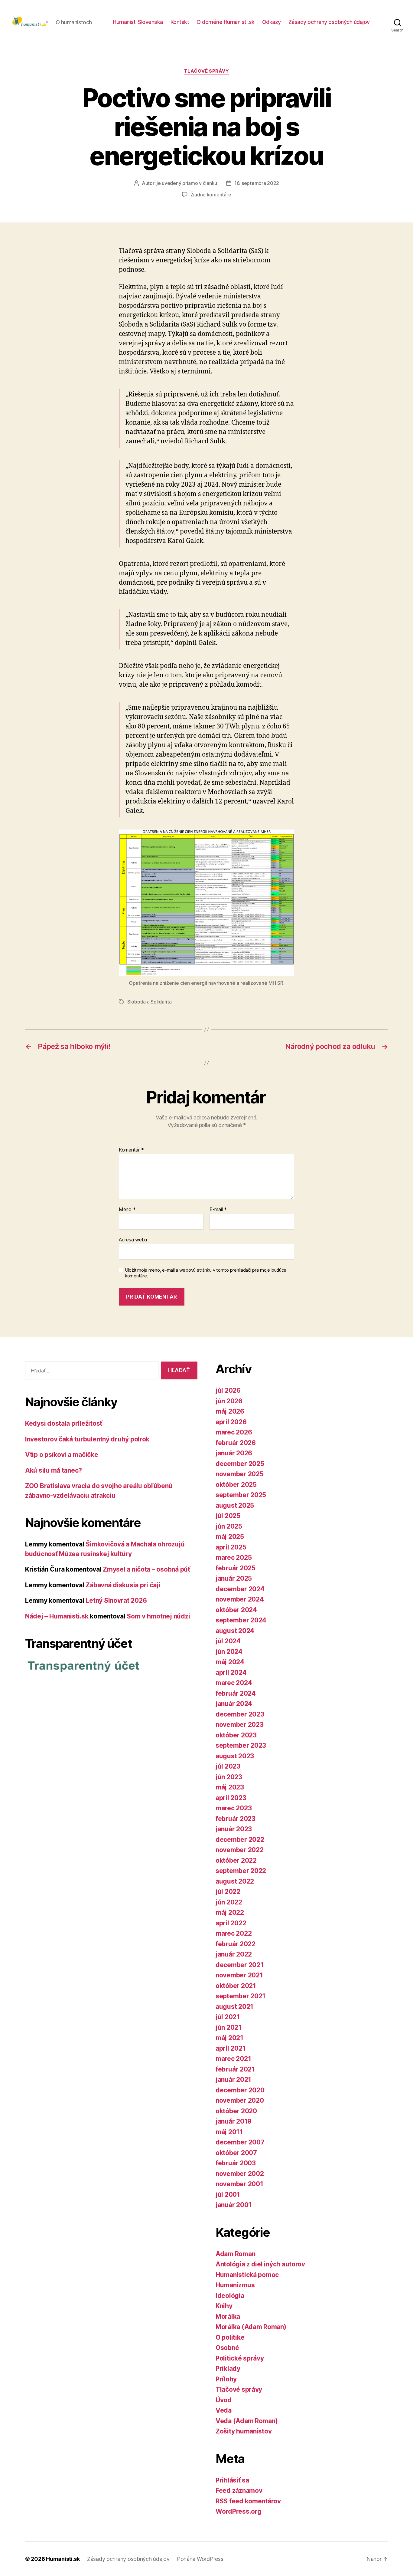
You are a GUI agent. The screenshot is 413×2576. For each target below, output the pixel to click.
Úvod (224, 2400)
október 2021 (236, 1986)
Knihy (224, 2306)
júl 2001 (228, 2195)
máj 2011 (229, 2132)
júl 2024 (228, 1641)
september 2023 (241, 1745)
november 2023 (240, 1725)
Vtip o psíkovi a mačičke (62, 1455)
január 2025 (234, 1578)
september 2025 (241, 1495)
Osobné (227, 2348)
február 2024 (236, 1693)
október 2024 (236, 1610)
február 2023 (236, 1819)
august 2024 (235, 1631)
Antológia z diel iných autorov (260, 2264)
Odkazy (272, 22)
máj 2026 (230, 1411)
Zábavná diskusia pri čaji (123, 1585)
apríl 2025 (231, 1547)
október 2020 (236, 2111)
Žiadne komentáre (211, 195)
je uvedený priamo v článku (187, 183)
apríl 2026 (231, 1422)
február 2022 (236, 1944)
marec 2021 (233, 2059)
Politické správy (240, 2358)
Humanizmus (235, 2285)
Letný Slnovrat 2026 (116, 1600)
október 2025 (236, 1485)
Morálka (228, 2316)
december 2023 (240, 1714)
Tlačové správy (207, 71)
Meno (127, 1210)
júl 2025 (228, 1516)
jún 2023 (229, 1777)
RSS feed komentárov (248, 2501)
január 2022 (234, 1954)
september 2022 (241, 1871)
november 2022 (240, 1850)
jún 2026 (229, 1401)
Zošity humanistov (244, 2431)
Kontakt (180, 22)
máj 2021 (229, 2038)
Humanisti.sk (63, 2559)
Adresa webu (133, 1239)
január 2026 (234, 1453)
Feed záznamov (239, 2491)
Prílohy (226, 2379)
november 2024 (240, 1599)
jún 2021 (229, 2027)
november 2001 (239, 2184)
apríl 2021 (231, 2048)
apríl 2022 (231, 1923)
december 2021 (240, 1965)
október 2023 (236, 1735)
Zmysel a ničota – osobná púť (146, 1569)
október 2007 (236, 2153)
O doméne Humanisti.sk (226, 22)
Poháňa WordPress (200, 2559)
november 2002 (240, 2174)
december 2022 (240, 1840)
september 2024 (241, 1620)
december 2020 (240, 2090)
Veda (224, 2410)
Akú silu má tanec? (54, 1470)
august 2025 (235, 1505)
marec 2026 (234, 1432)
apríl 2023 (231, 1798)
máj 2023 (230, 1787)
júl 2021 (228, 2017)
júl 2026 (228, 1390)
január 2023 (234, 1829)
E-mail (218, 1210)
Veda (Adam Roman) (247, 2421)
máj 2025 (230, 1537)
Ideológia (230, 2296)
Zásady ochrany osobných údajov (329, 22)
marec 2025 (234, 1557)
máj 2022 (230, 1912)
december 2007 (240, 2142)
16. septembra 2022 (257, 183)
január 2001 (234, 2205)
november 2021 (239, 1975)
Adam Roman (235, 2254)
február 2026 (236, 1443)
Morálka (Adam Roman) (251, 2327)
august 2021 (234, 2007)
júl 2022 (228, 1892)
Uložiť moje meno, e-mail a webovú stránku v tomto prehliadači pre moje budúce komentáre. (206, 1273)
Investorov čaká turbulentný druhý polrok (87, 1439)
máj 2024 (230, 1662)
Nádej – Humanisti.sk (57, 1616)
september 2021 (241, 1996)
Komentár (131, 1150)
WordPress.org (239, 2511)
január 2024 (234, 1704)
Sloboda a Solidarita (150, 1002)
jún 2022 (229, 1902)
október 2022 (236, 1860)
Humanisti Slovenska (138, 22)
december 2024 (240, 1589)
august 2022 (235, 1881)
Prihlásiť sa (232, 2480)
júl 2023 (228, 1766)
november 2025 (240, 1474)
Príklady (228, 2369)
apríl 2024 (231, 1672)
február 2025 (236, 1568)
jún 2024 (229, 1652)
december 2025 (240, 1464)
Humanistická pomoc (247, 2275)
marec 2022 (234, 1933)
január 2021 (233, 2080)
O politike (230, 2337)
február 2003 (236, 2163)
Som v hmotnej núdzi (158, 1616)
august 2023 (235, 1756)
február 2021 (235, 2069)
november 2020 (240, 2100)
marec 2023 (234, 1808)
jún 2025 (229, 1526)
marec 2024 (234, 1683)
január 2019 (234, 2121)
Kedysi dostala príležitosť (64, 1423)
